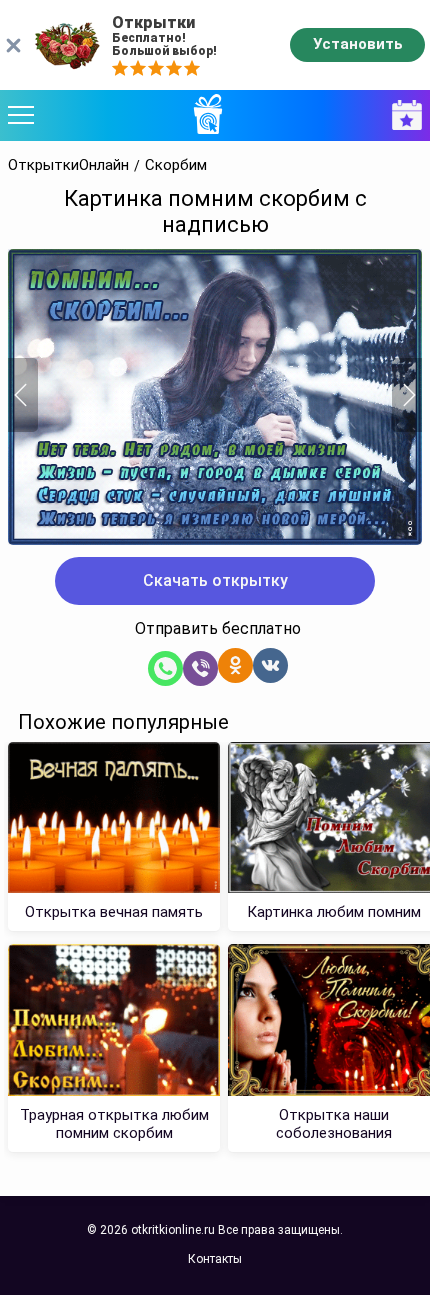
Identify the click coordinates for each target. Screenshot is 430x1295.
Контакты (215, 1259)
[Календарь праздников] (402, 115)
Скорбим (176, 165)
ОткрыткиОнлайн (68, 165)
